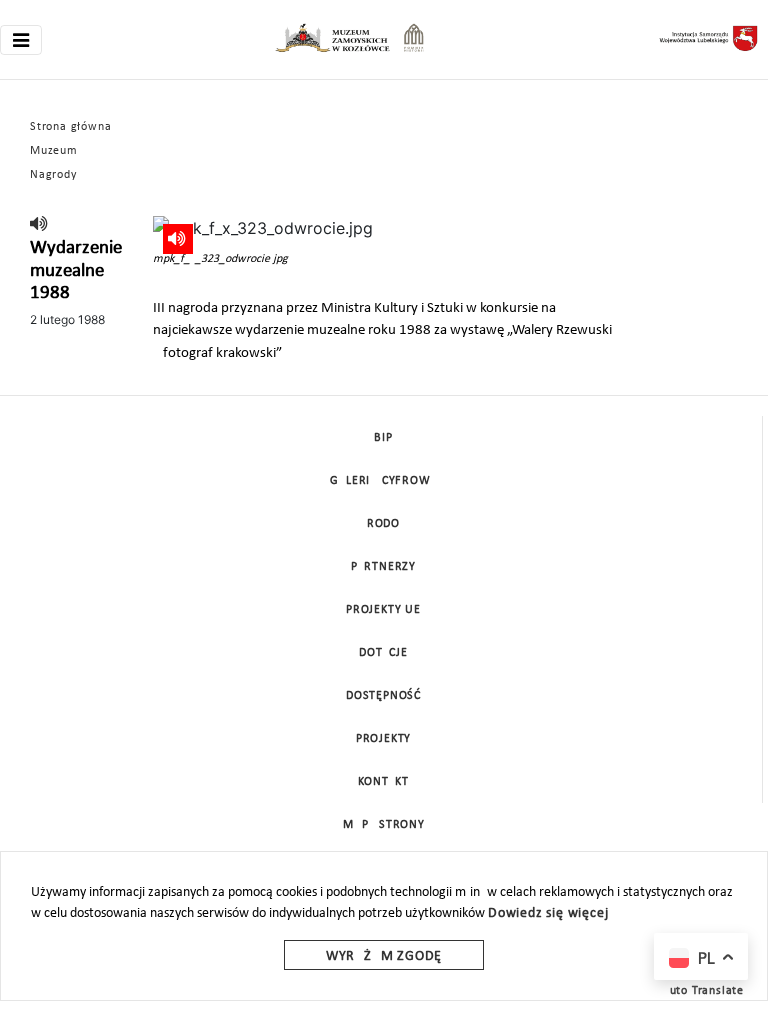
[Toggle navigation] (21, 40)
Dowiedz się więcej (548, 913)
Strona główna (70, 127)
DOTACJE (383, 653)
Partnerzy (383, 567)
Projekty (383, 739)
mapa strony (384, 825)
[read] (39, 225)
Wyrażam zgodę (384, 956)
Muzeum (54, 151)
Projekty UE (383, 610)
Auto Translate (703, 991)
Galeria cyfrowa (384, 481)
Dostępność (383, 696)
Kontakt (383, 782)
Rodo (383, 524)
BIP (383, 438)
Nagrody (53, 175)
